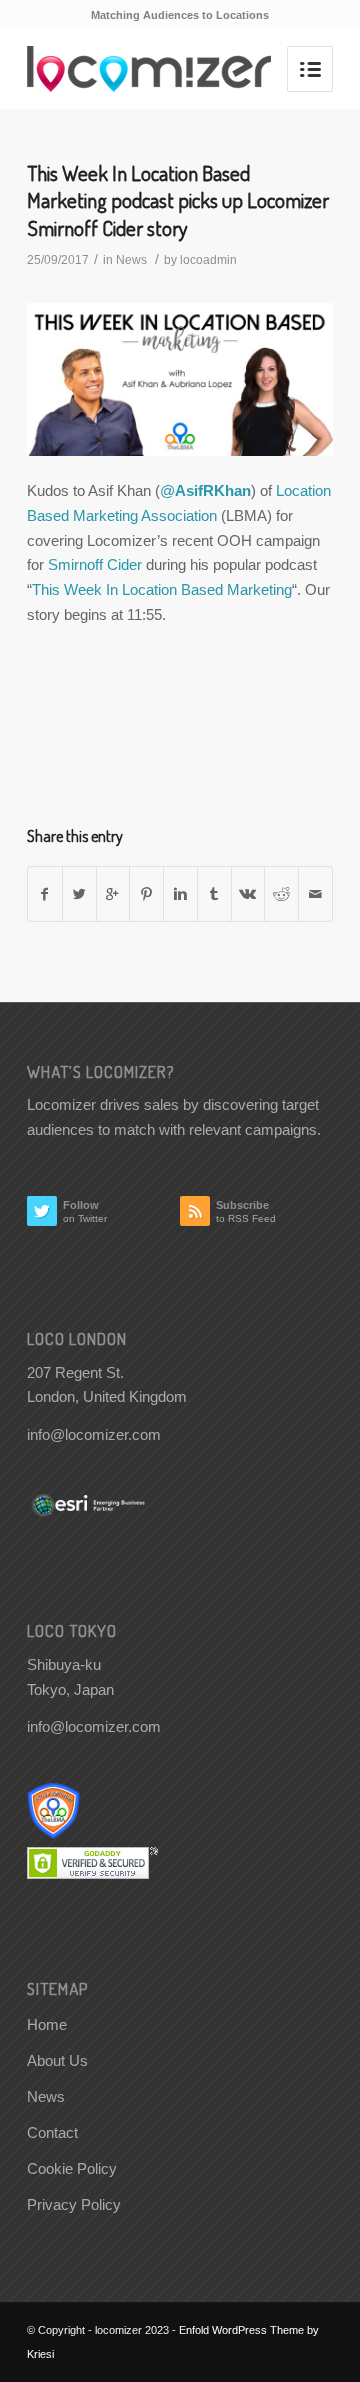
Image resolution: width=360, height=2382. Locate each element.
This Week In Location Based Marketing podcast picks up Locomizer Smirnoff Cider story (178, 200)
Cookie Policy (72, 2168)
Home (47, 2024)
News (131, 260)
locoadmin (208, 260)
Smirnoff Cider (93, 564)
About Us (57, 2060)
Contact (52, 2132)
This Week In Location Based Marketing (162, 589)
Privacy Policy (74, 2204)
